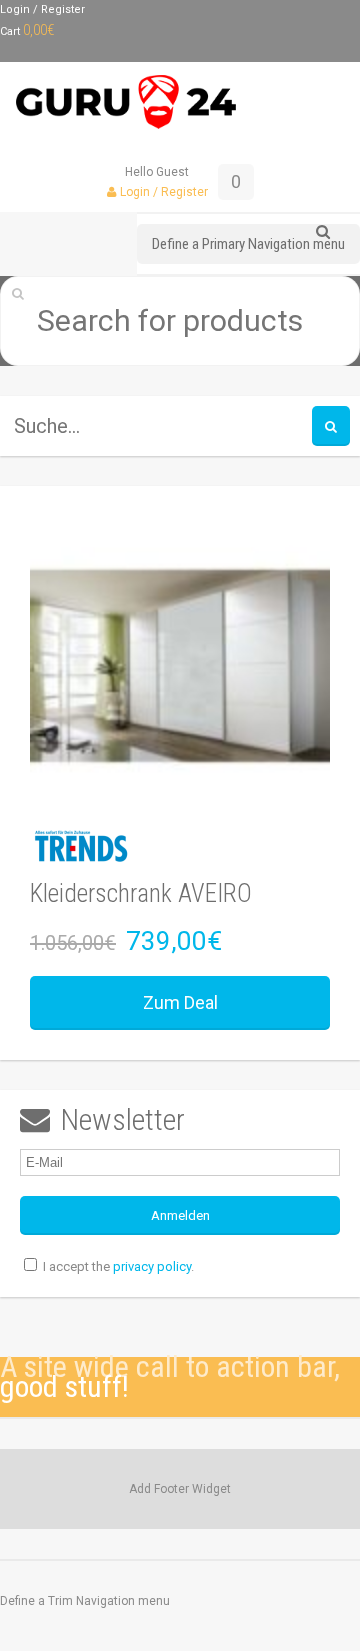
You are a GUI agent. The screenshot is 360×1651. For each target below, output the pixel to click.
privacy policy (152, 1266)
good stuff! (64, 1386)
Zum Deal (180, 1002)
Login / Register (42, 9)
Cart (27, 31)
